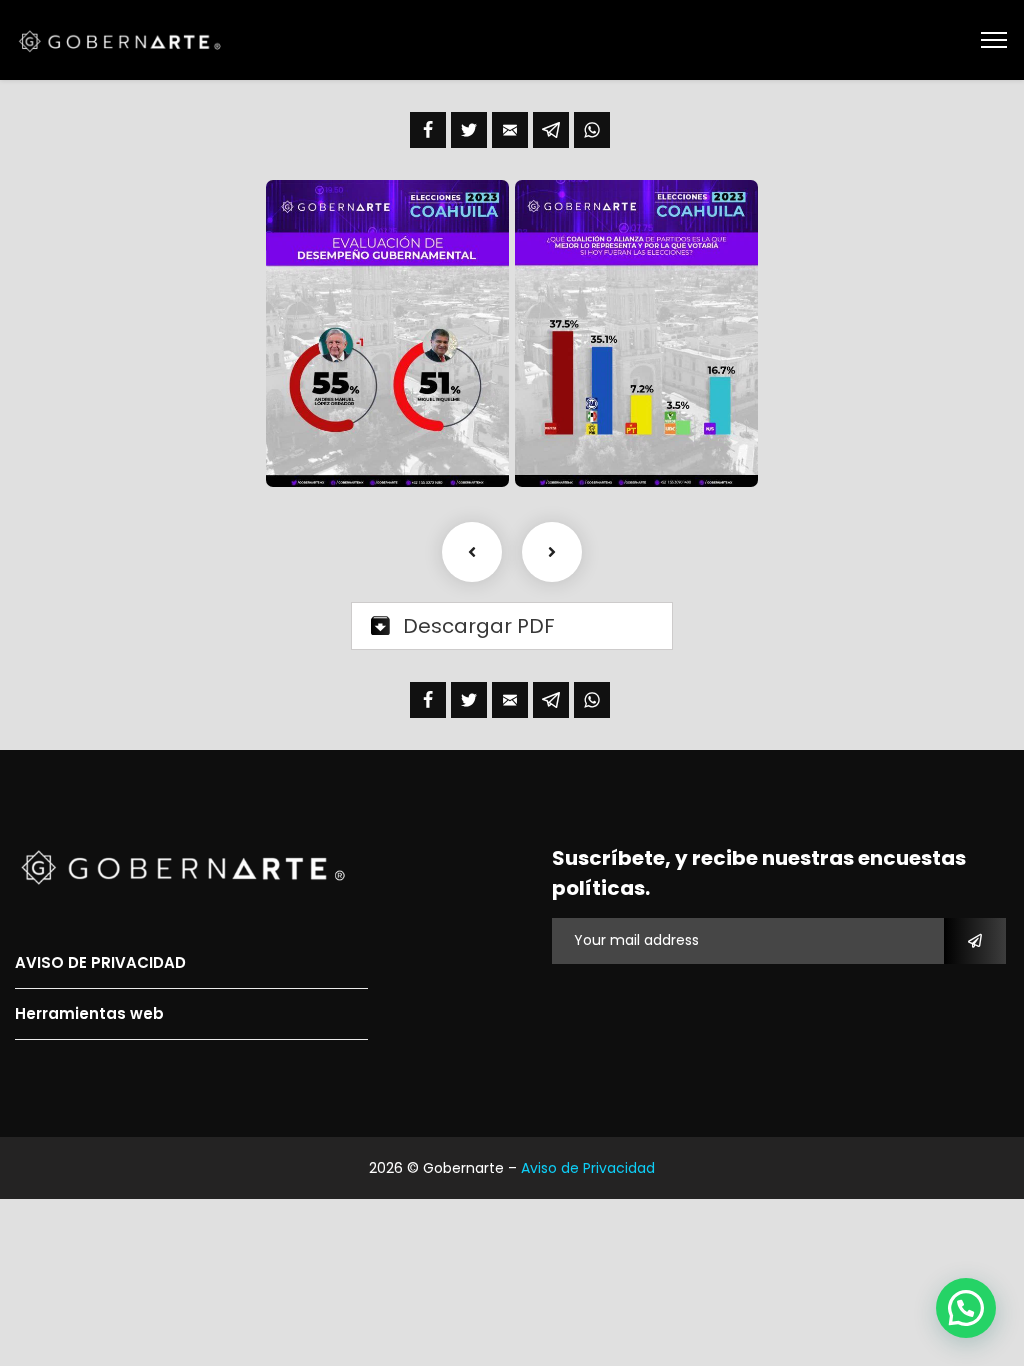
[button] (966, 1308)
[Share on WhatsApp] (592, 130)
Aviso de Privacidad (588, 1168)
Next (552, 552)
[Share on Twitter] (469, 130)
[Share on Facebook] (428, 130)
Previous (472, 552)
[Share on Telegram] (551, 130)
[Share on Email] (510, 130)
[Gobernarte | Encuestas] (125, 40)
